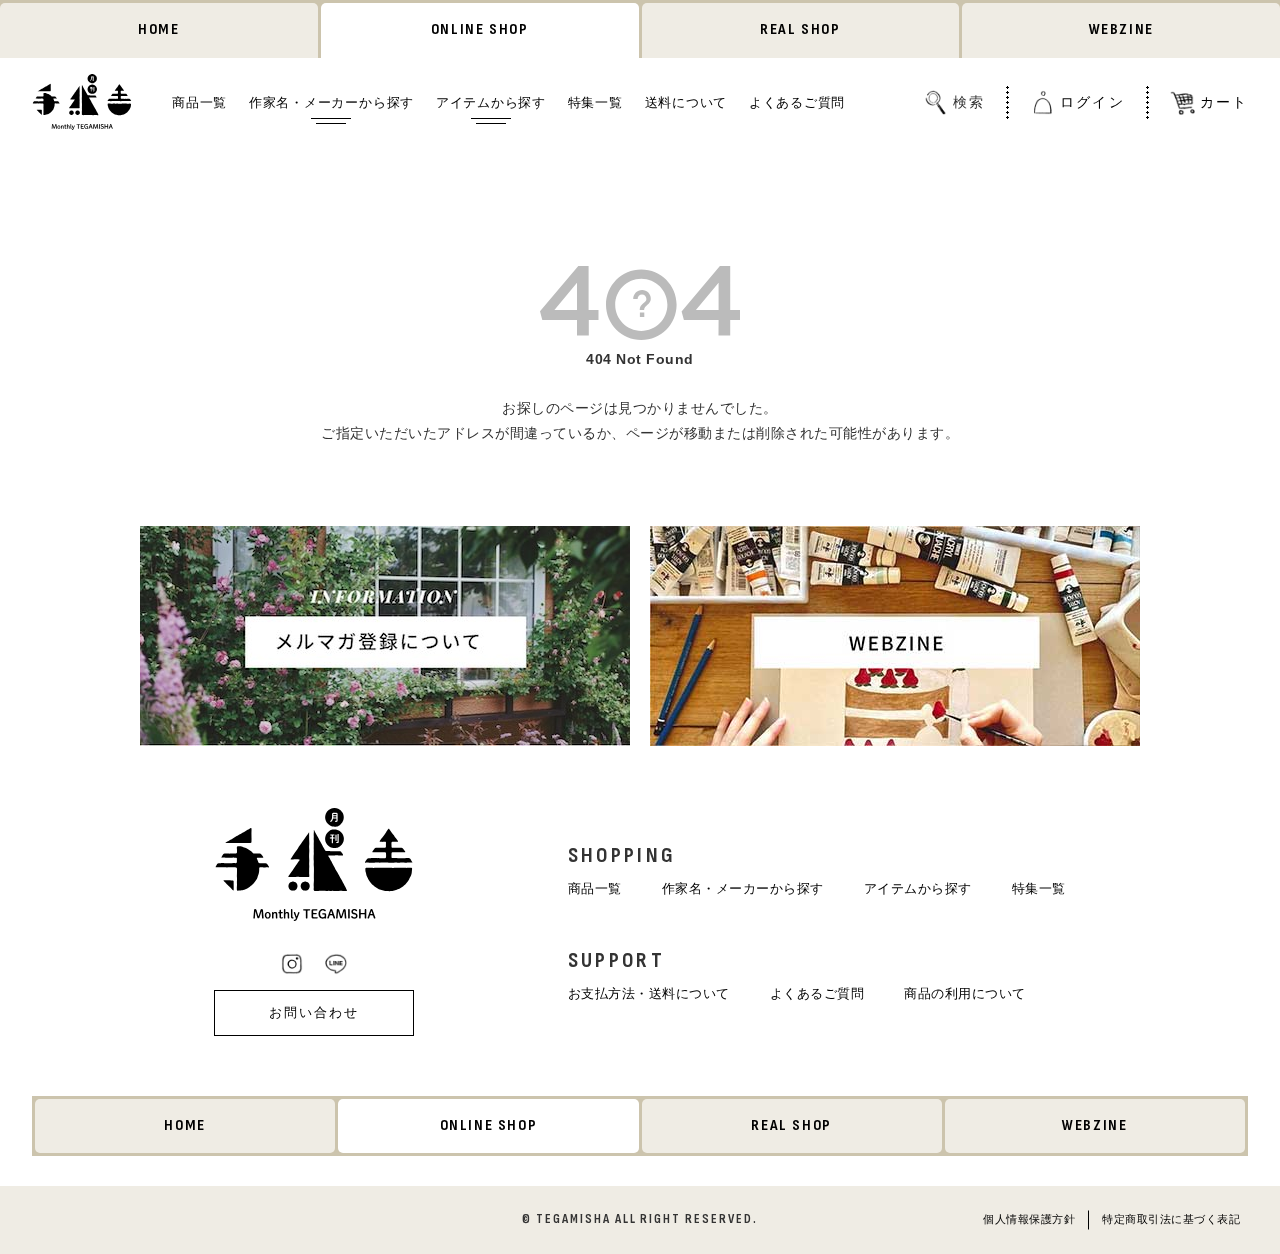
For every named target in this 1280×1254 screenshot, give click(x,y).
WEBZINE (1121, 29)
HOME (158, 29)
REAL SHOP (800, 29)
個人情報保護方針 (1029, 1219)
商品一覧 (199, 101)
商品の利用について (965, 993)
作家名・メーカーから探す (331, 101)
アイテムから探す (491, 101)
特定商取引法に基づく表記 (1171, 1219)
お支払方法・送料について (649, 993)
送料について (686, 101)
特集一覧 (595, 101)
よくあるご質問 (797, 101)
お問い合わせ (314, 1012)
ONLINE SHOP (480, 29)
